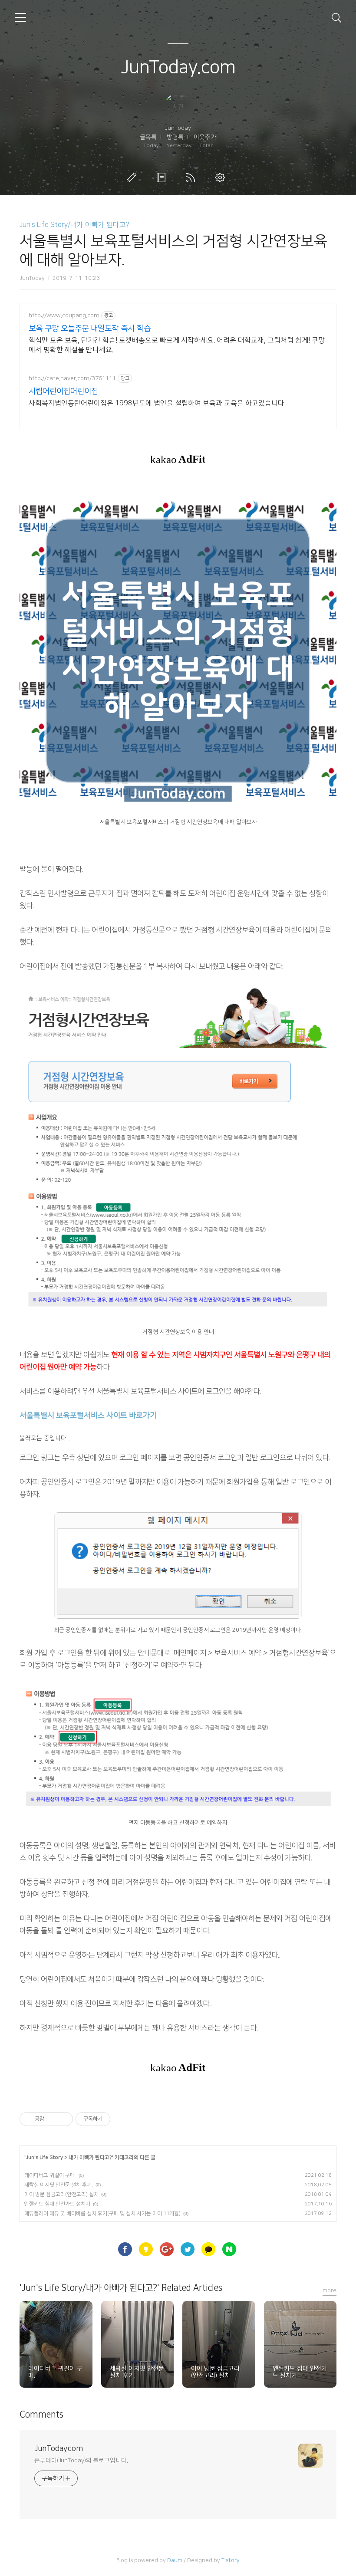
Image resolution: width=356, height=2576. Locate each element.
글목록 (148, 137)
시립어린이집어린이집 (63, 391)
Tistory (231, 2560)
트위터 (188, 2250)
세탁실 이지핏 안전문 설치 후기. (59, 2185)
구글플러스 (168, 2250)
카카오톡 (209, 2250)
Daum (175, 2560)
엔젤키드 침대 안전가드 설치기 (57, 2204)
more (330, 2290)
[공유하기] (52, 2119)
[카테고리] (20, 17)
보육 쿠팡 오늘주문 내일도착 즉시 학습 (90, 329)
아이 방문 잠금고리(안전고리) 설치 (61, 2194)
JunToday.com (178, 67)
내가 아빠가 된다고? (90, 2157)
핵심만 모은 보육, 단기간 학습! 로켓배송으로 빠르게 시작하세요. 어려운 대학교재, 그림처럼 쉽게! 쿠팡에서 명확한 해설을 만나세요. (177, 345)
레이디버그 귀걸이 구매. (50, 2175)
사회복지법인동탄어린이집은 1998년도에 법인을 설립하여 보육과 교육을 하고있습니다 (157, 403)
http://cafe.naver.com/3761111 (72, 378)
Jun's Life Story (44, 2157)
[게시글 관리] (63, 2119)
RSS (192, 177)
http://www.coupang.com (64, 315)
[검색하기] (336, 17)
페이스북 (126, 2250)
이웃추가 (205, 137)
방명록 (175, 137)
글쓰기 (133, 177)
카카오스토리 (147, 2250)
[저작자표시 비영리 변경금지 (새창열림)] (122, 2119)
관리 (222, 177)
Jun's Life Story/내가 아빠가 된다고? (74, 225)
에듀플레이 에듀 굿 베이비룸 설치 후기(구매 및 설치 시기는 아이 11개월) (102, 2213)
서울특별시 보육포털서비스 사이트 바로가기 (88, 1415)
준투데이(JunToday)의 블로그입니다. (81, 2461)
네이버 (230, 2250)
